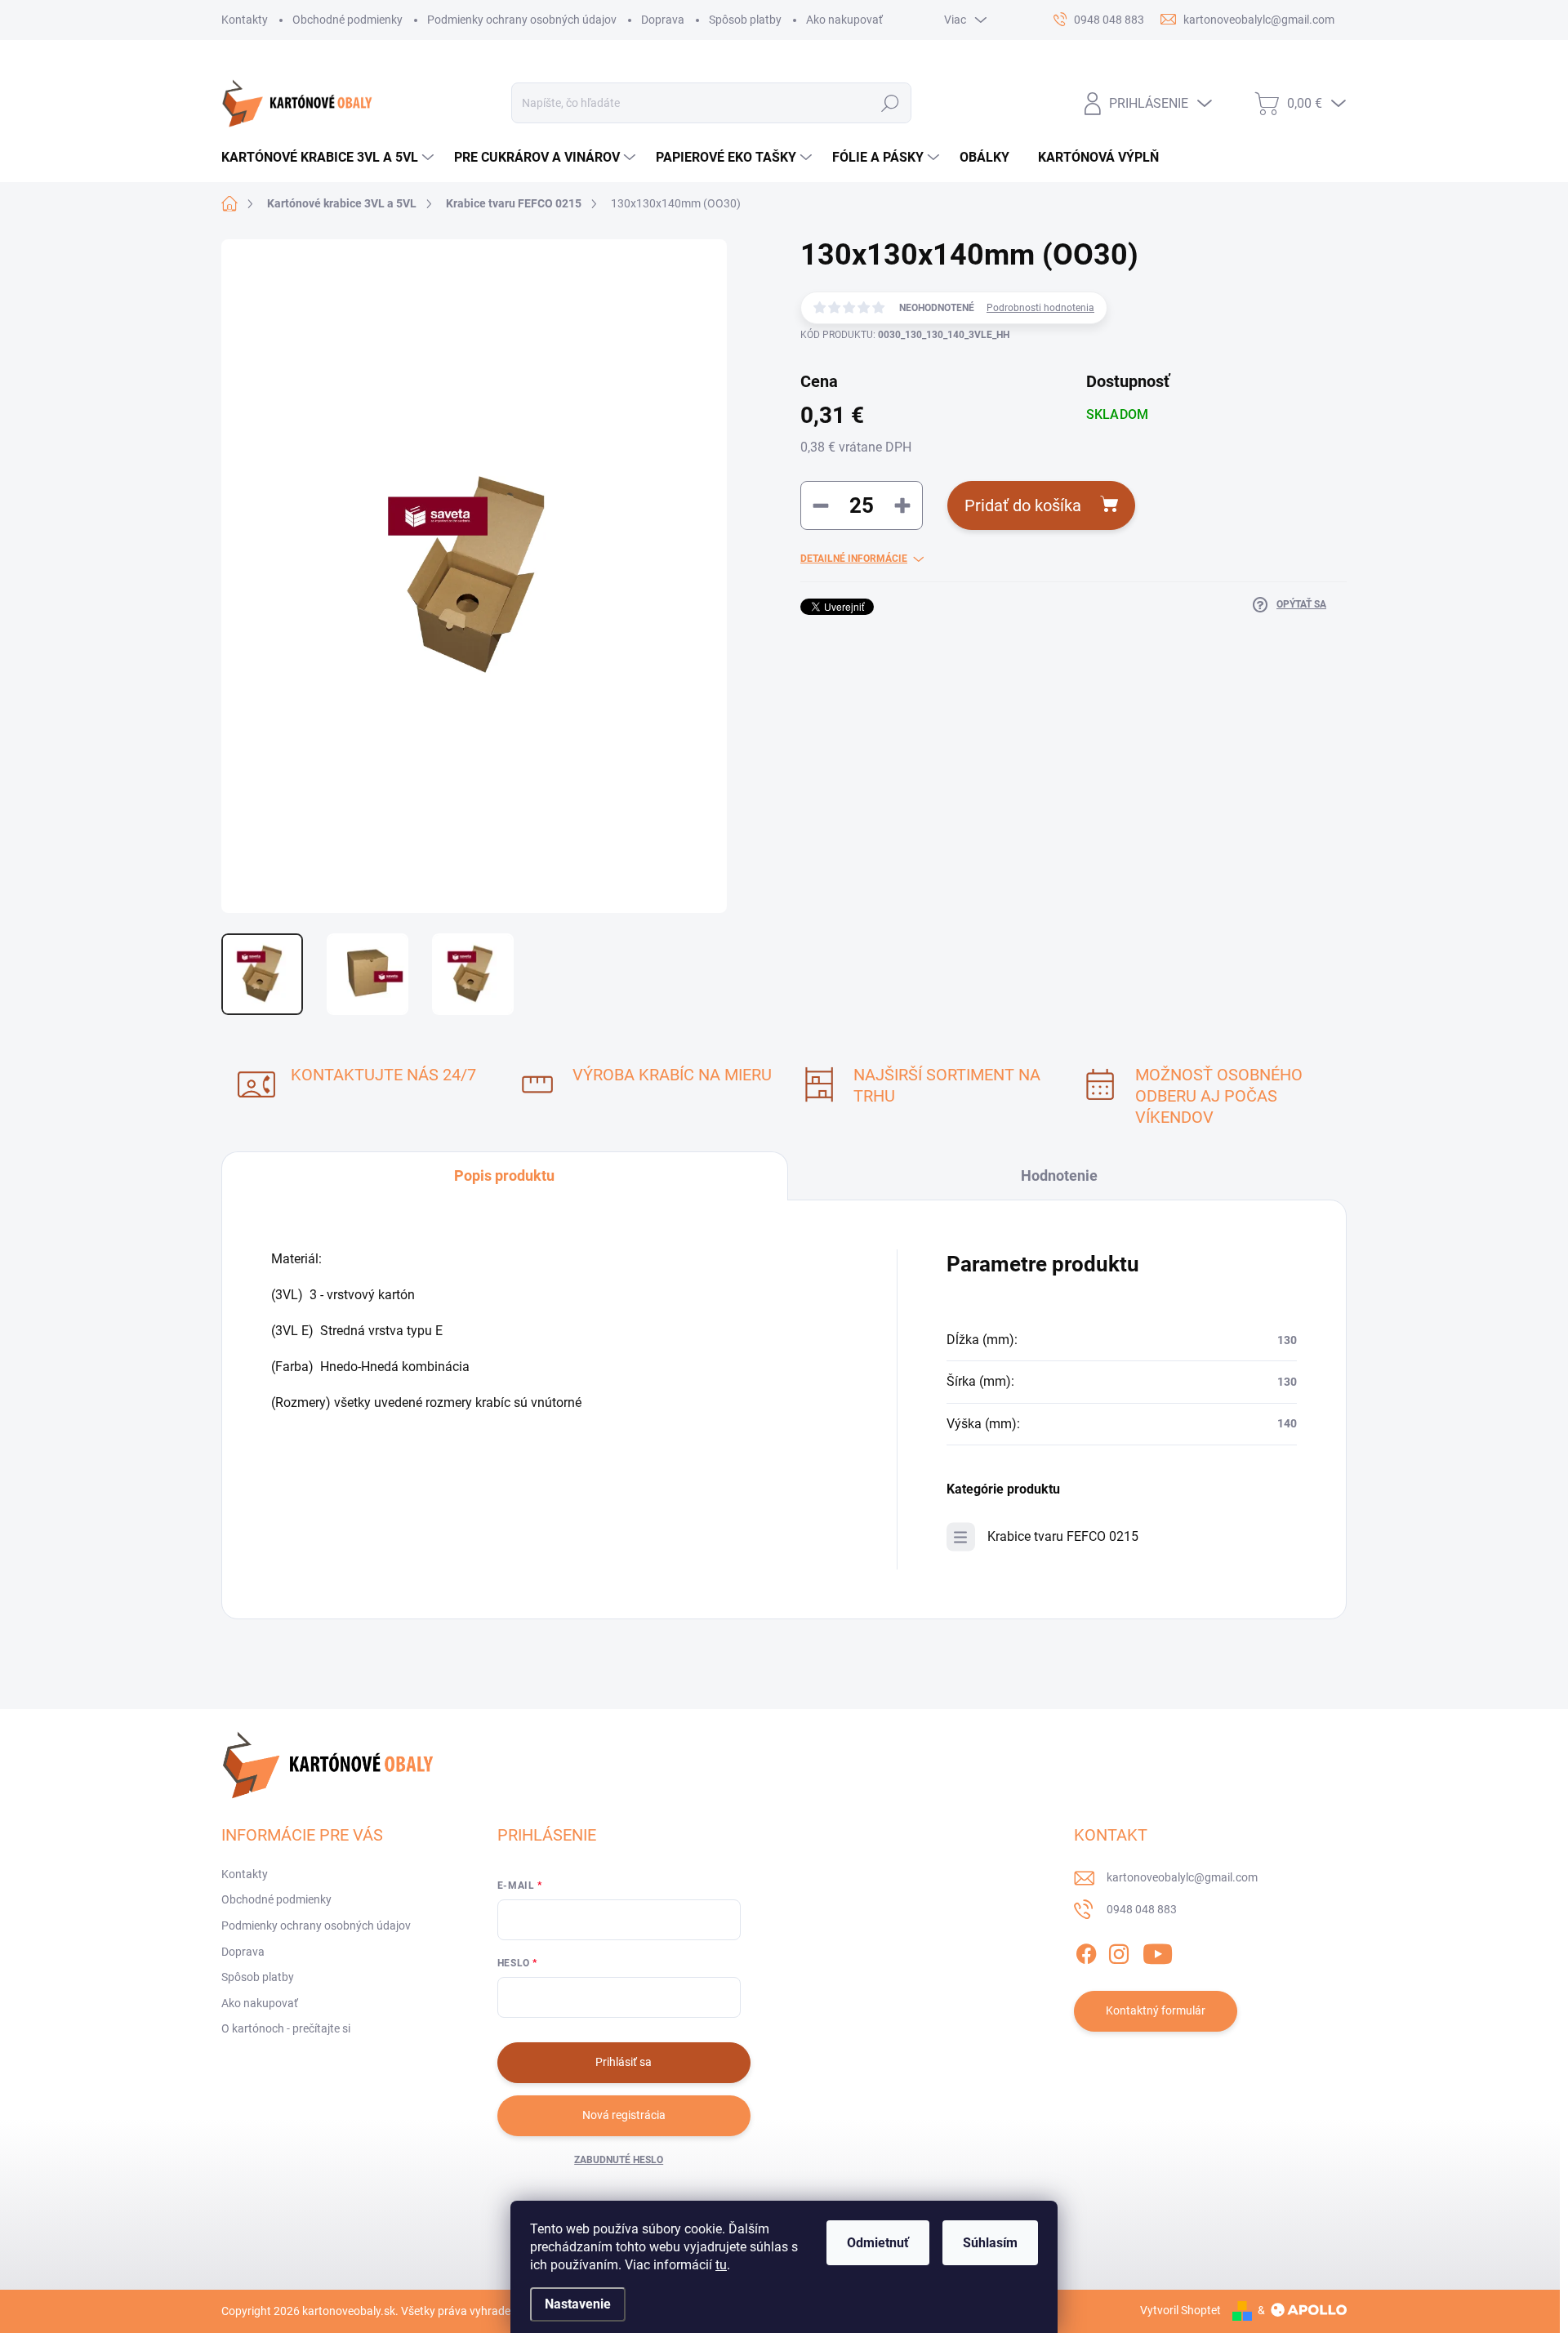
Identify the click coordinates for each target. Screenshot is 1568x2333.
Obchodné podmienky (347, 20)
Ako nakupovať (844, 20)
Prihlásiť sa (624, 2062)
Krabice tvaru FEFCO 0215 (1063, 1536)
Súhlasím (990, 2243)
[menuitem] (330, 158)
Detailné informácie (854, 559)
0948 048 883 (1142, 1909)
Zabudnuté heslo (619, 2160)
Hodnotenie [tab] (1059, 1175)
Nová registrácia (624, 2115)
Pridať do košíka (1023, 505)
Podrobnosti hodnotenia (1040, 308)
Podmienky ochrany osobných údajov (522, 20)
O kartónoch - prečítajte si (286, 2028)
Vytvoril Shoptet (1180, 2310)
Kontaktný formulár (1156, 2010)
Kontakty (245, 20)
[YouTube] (1158, 1951)
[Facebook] (1086, 1951)
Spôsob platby (745, 20)
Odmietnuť (878, 2243)
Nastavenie (578, 2304)
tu (721, 2265)
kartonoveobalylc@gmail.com (1182, 1877)
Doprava (663, 20)
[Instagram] (1119, 1951)
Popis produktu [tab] (504, 1175)
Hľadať (891, 103)
